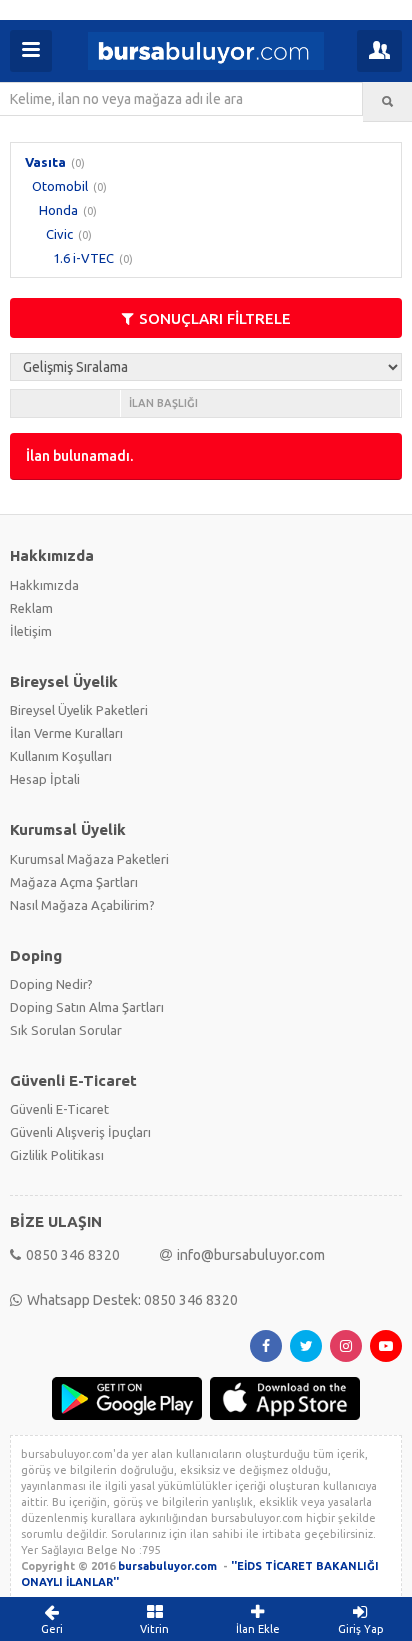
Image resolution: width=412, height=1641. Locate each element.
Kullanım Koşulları (61, 756)
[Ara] (387, 102)
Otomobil (60, 186)
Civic (59, 234)
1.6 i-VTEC (83, 258)
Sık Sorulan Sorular (66, 1030)
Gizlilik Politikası (57, 1155)
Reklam (31, 608)
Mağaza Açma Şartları (74, 882)
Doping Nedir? (51, 984)
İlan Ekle (258, 1629)
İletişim (31, 631)
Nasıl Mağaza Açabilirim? (82, 905)
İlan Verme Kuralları (66, 733)
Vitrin (154, 1629)
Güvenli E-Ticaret (59, 1109)
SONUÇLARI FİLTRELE (215, 318)
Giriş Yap (361, 1629)
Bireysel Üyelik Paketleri (79, 710)
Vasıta (45, 162)
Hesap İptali (45, 779)
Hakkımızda (44, 585)
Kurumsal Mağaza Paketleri (89, 859)
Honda (58, 210)
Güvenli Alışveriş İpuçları (80, 1132)
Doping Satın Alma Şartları (87, 1007)
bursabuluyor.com (167, 1566)
